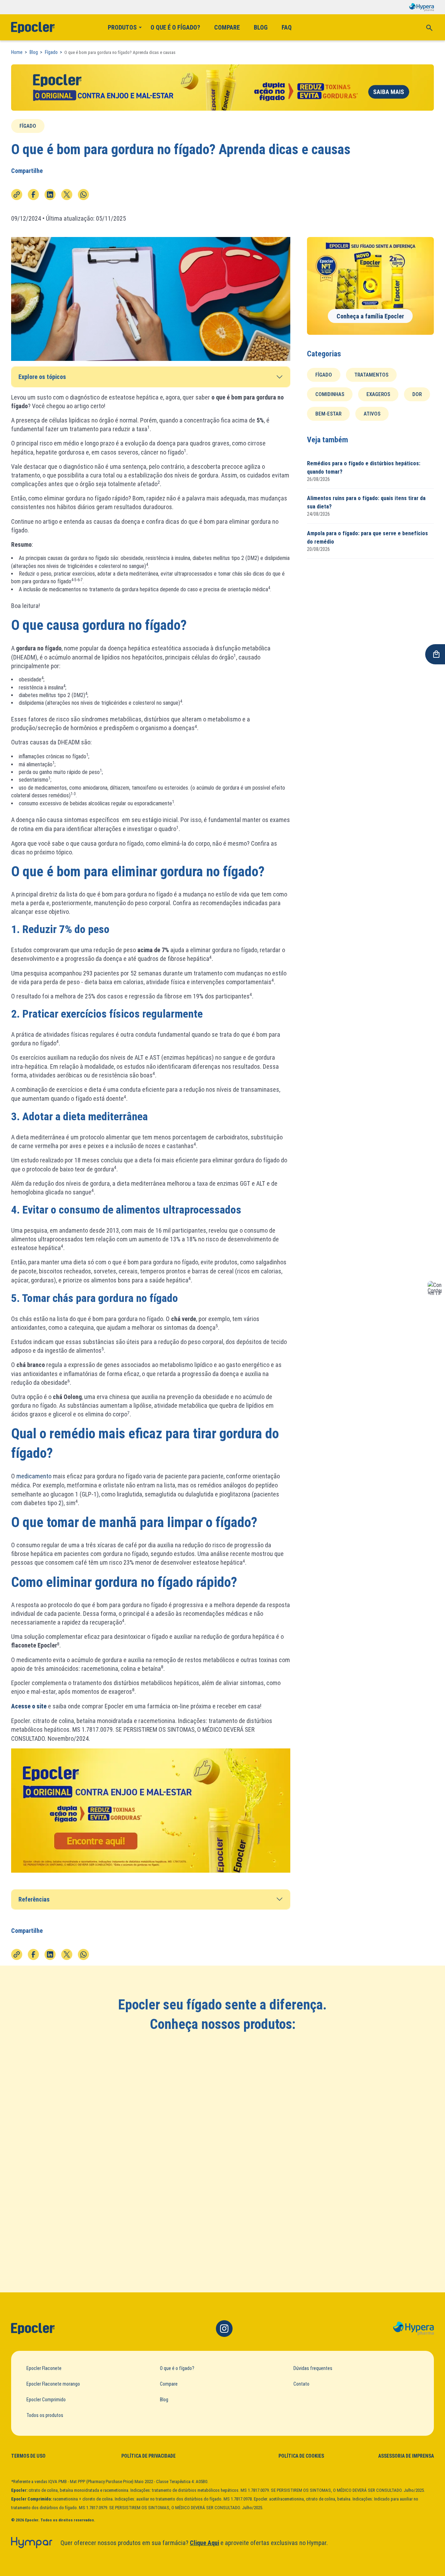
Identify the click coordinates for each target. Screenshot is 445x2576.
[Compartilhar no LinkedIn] (50, 195)
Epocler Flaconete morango (53, 2384)
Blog (261, 27)
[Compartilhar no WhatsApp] (83, 195)
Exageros (378, 394)
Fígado (51, 52)
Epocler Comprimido (46, 2400)
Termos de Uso (28, 2456)
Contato (301, 2384)
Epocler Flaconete (44, 2368)
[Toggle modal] (429, 27)
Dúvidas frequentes (313, 2368)
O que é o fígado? (175, 27)
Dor (417, 394)
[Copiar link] (17, 195)
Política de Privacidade (148, 2456)
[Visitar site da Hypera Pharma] (414, 2329)
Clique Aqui (204, 2543)
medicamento (34, 1476)
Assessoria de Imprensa (406, 2456)
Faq (287, 27)
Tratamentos (371, 374)
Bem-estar (328, 413)
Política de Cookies (301, 2456)
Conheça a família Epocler (370, 316)
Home (17, 52)
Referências (34, 1899)
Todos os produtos (45, 2415)
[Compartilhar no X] (67, 195)
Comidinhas (330, 394)
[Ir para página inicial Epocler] (33, 2329)
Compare (227, 27)
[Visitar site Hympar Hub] (32, 2543)
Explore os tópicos (42, 377)
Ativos (372, 413)
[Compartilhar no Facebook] (33, 195)
